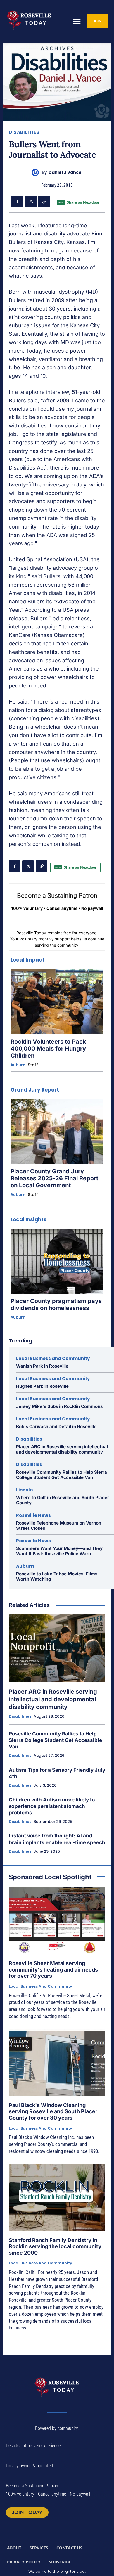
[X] (31, 202)
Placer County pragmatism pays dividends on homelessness (56, 1305)
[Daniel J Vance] (37, 173)
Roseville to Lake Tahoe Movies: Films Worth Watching (57, 1576)
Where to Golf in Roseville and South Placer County (63, 1500)
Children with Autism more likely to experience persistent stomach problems (52, 1806)
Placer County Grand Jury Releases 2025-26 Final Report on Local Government (54, 1178)
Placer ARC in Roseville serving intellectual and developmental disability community (62, 1449)
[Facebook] (17, 202)
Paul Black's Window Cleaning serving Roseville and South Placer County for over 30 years (53, 2111)
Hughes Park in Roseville (42, 1386)
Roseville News (33, 1515)
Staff (33, 1065)
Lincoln (24, 1490)
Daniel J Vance (65, 173)
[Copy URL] (44, 202)
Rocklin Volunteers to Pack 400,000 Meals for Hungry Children (48, 1049)
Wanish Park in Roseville (42, 1366)
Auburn (18, 1065)
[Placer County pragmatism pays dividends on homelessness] (57, 1261)
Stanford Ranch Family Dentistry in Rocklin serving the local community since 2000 (55, 2246)
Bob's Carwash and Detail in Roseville (56, 1426)
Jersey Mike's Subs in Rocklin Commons (59, 1406)
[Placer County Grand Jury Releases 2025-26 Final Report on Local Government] (57, 1132)
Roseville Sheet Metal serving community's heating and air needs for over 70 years (53, 1969)
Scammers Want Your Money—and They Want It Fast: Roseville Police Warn (59, 1551)
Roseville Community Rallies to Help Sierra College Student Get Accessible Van (62, 1475)
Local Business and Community (53, 1358)
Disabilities (24, 132)
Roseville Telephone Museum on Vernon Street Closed (59, 1526)
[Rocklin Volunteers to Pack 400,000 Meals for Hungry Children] (57, 1002)
